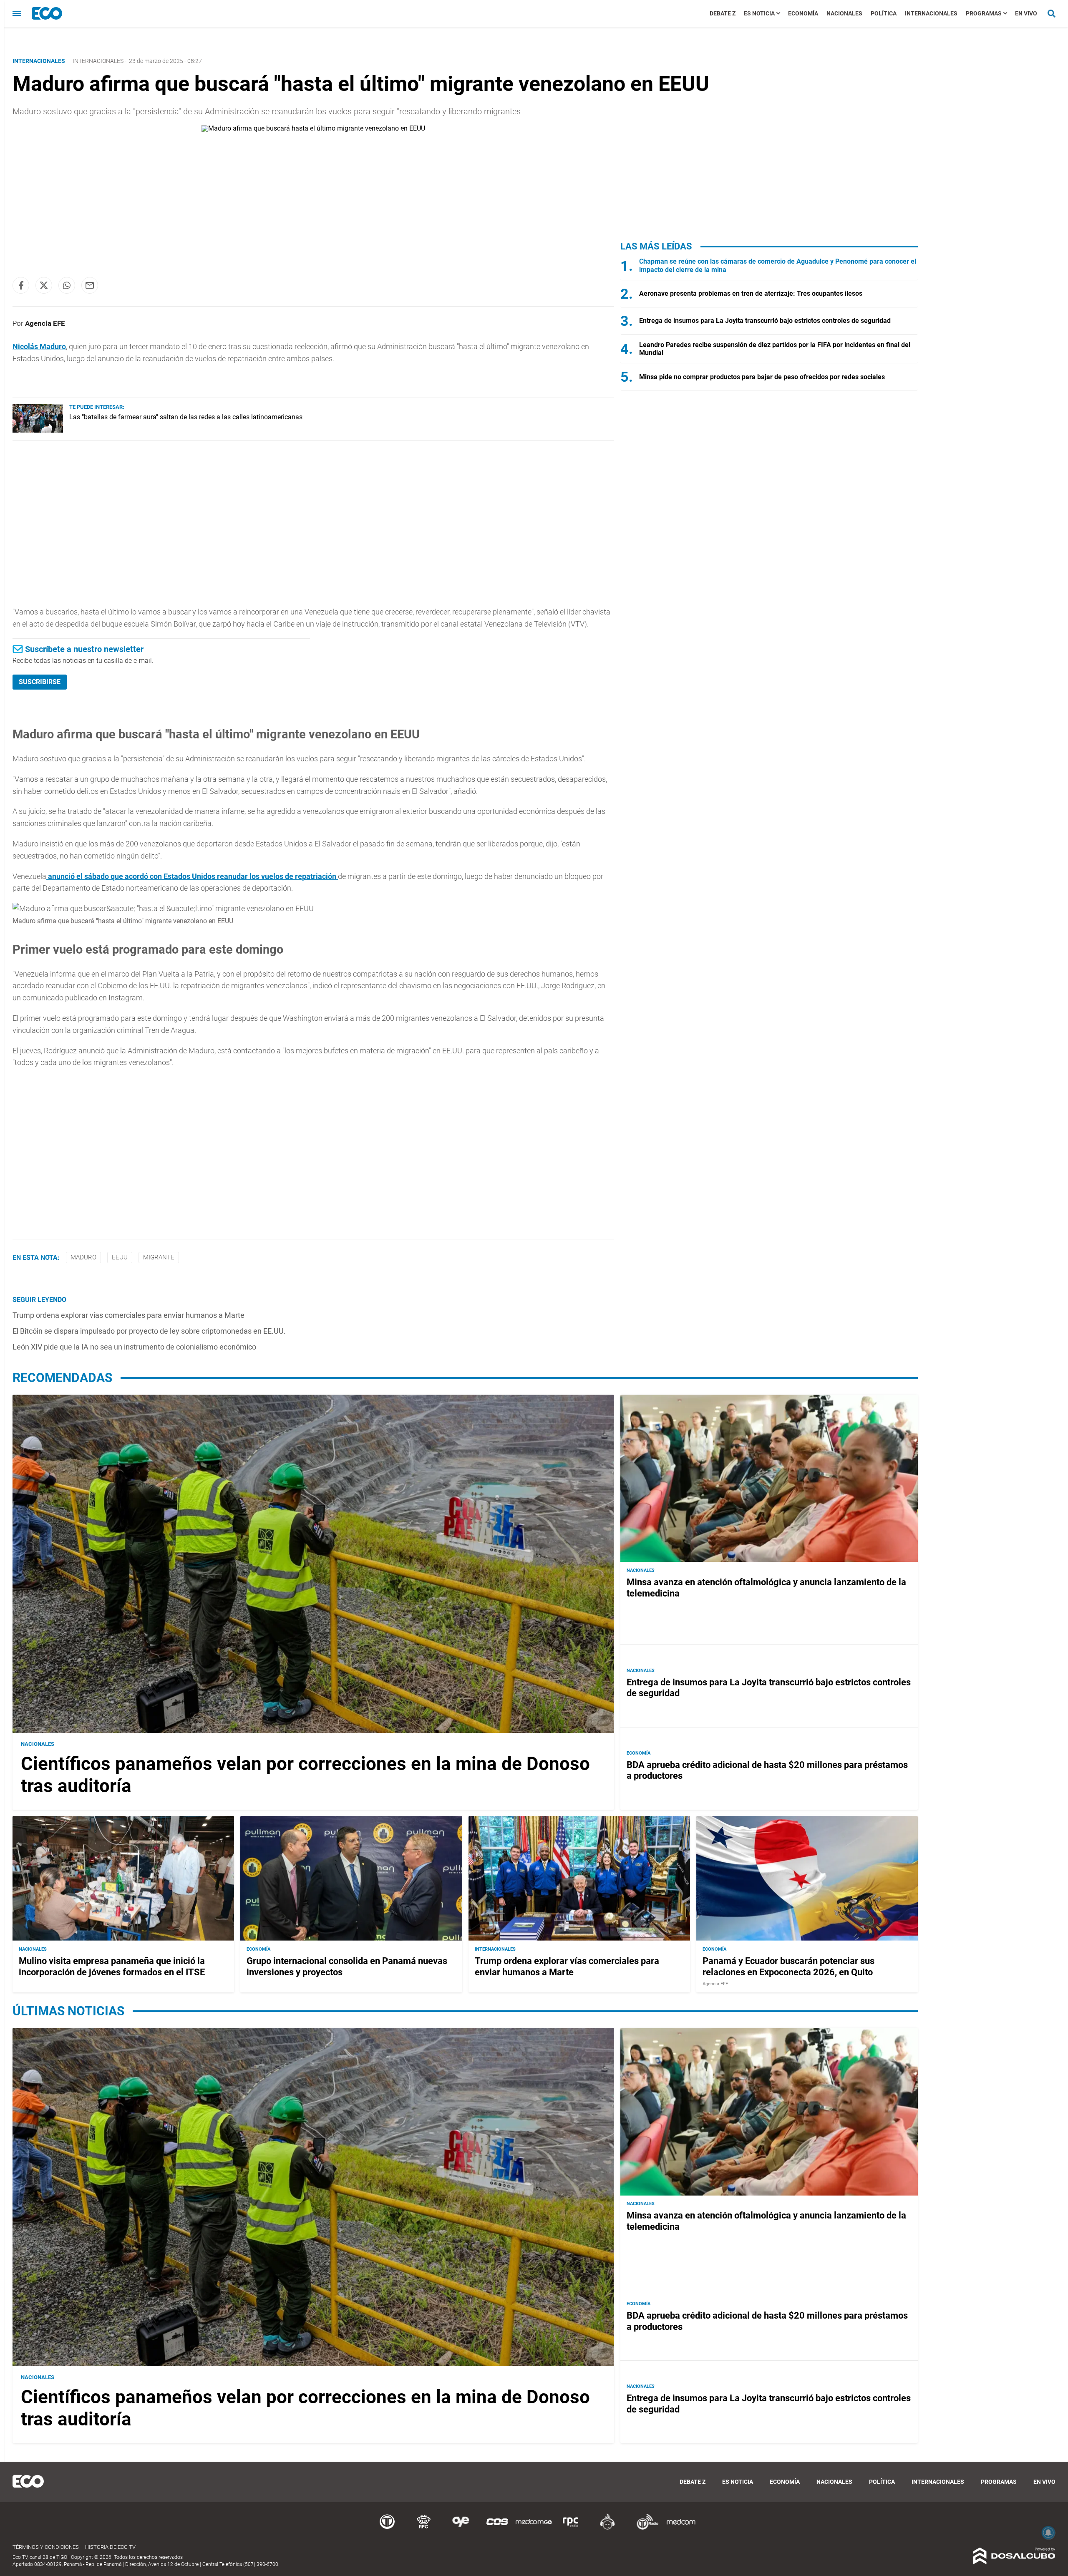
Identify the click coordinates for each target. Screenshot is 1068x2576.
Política (884, 13)
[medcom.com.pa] (681, 2528)
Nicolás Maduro (39, 346)
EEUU (120, 1257)
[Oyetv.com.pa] (461, 2528)
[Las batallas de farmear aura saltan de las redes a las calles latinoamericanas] (38, 430)
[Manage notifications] (1048, 2533)
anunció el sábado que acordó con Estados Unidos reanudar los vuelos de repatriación (192, 876)
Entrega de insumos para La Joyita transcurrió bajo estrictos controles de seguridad (765, 321)
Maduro (83, 1257)
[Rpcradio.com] (571, 2528)
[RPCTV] (424, 2528)
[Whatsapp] (67, 285)
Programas (984, 13)
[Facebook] (21, 285)
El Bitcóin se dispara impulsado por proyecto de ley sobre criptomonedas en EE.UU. (149, 1331)
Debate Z (723, 13)
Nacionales (844, 13)
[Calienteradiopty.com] (607, 2528)
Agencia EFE (45, 323)
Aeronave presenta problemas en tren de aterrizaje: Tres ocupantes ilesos (751, 293)
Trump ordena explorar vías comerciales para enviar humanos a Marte (128, 1315)
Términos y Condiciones (46, 2547)
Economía (803, 13)
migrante (159, 1257)
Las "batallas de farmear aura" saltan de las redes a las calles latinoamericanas (186, 417)
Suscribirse (40, 682)
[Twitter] (44, 285)
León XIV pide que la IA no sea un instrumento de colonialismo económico (134, 1347)
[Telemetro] (387, 2528)
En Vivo (1026, 13)
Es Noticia (759, 13)
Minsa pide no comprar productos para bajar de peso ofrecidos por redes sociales (762, 377)
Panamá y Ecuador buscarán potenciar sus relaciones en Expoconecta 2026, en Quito (788, 1966)
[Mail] (90, 285)
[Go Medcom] (534, 2528)
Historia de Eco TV (110, 2547)
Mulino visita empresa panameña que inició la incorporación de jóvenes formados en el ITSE (112, 1966)
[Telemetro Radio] (644, 2528)
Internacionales (931, 13)
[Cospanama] (497, 2528)
